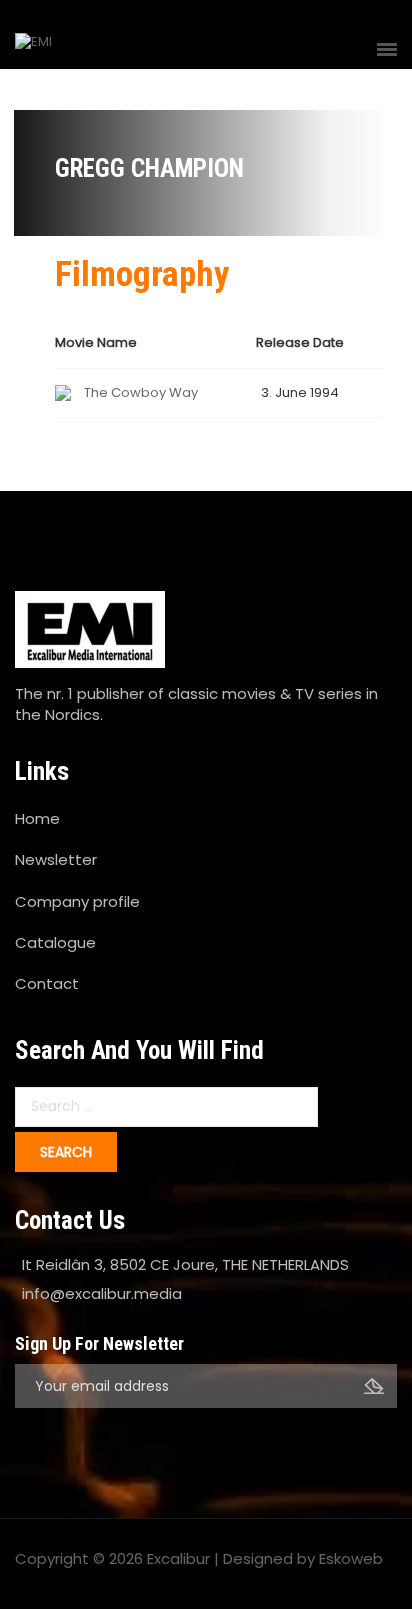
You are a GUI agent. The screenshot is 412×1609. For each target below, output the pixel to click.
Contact (47, 983)
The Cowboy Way (141, 392)
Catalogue (55, 942)
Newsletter (56, 859)
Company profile (77, 901)
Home (37, 818)
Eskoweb (351, 1558)
